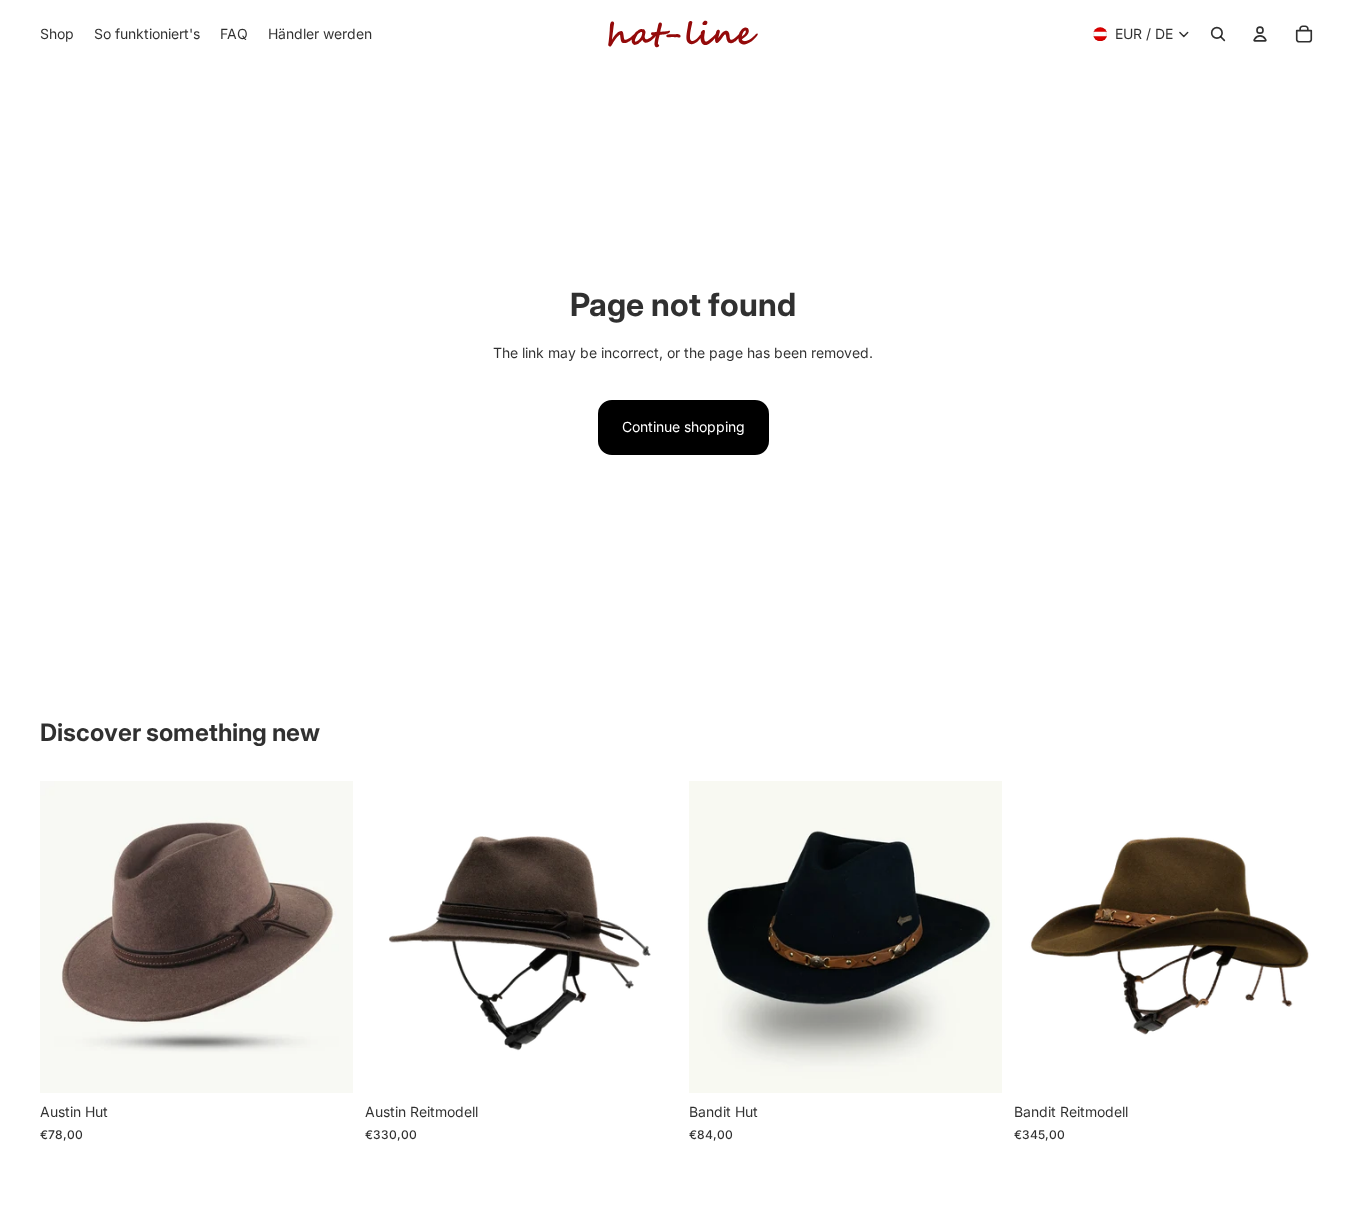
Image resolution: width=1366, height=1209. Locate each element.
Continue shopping (683, 426)
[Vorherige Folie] (395, 937)
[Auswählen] (322, 1063)
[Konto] (1260, 34)
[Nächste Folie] (647, 937)
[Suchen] (1218, 34)
